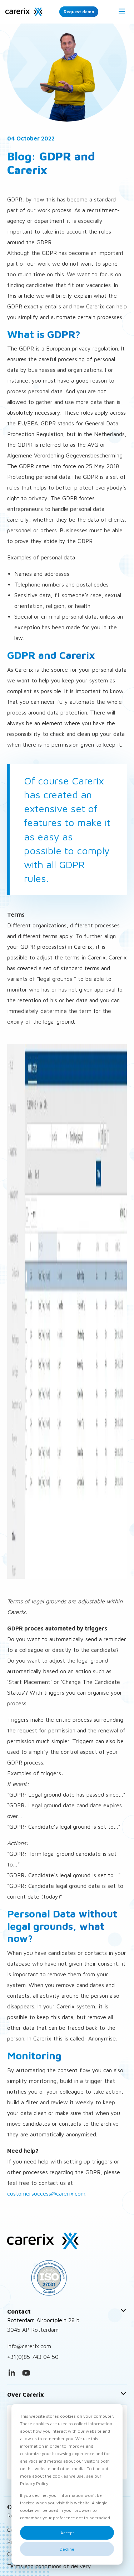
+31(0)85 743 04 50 (33, 2357)
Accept (67, 2533)
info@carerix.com (29, 2346)
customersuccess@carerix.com (46, 2193)
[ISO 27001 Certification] (67, 2278)
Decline (67, 2549)
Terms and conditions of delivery (49, 2566)
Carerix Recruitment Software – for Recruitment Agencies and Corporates (24, 12)
